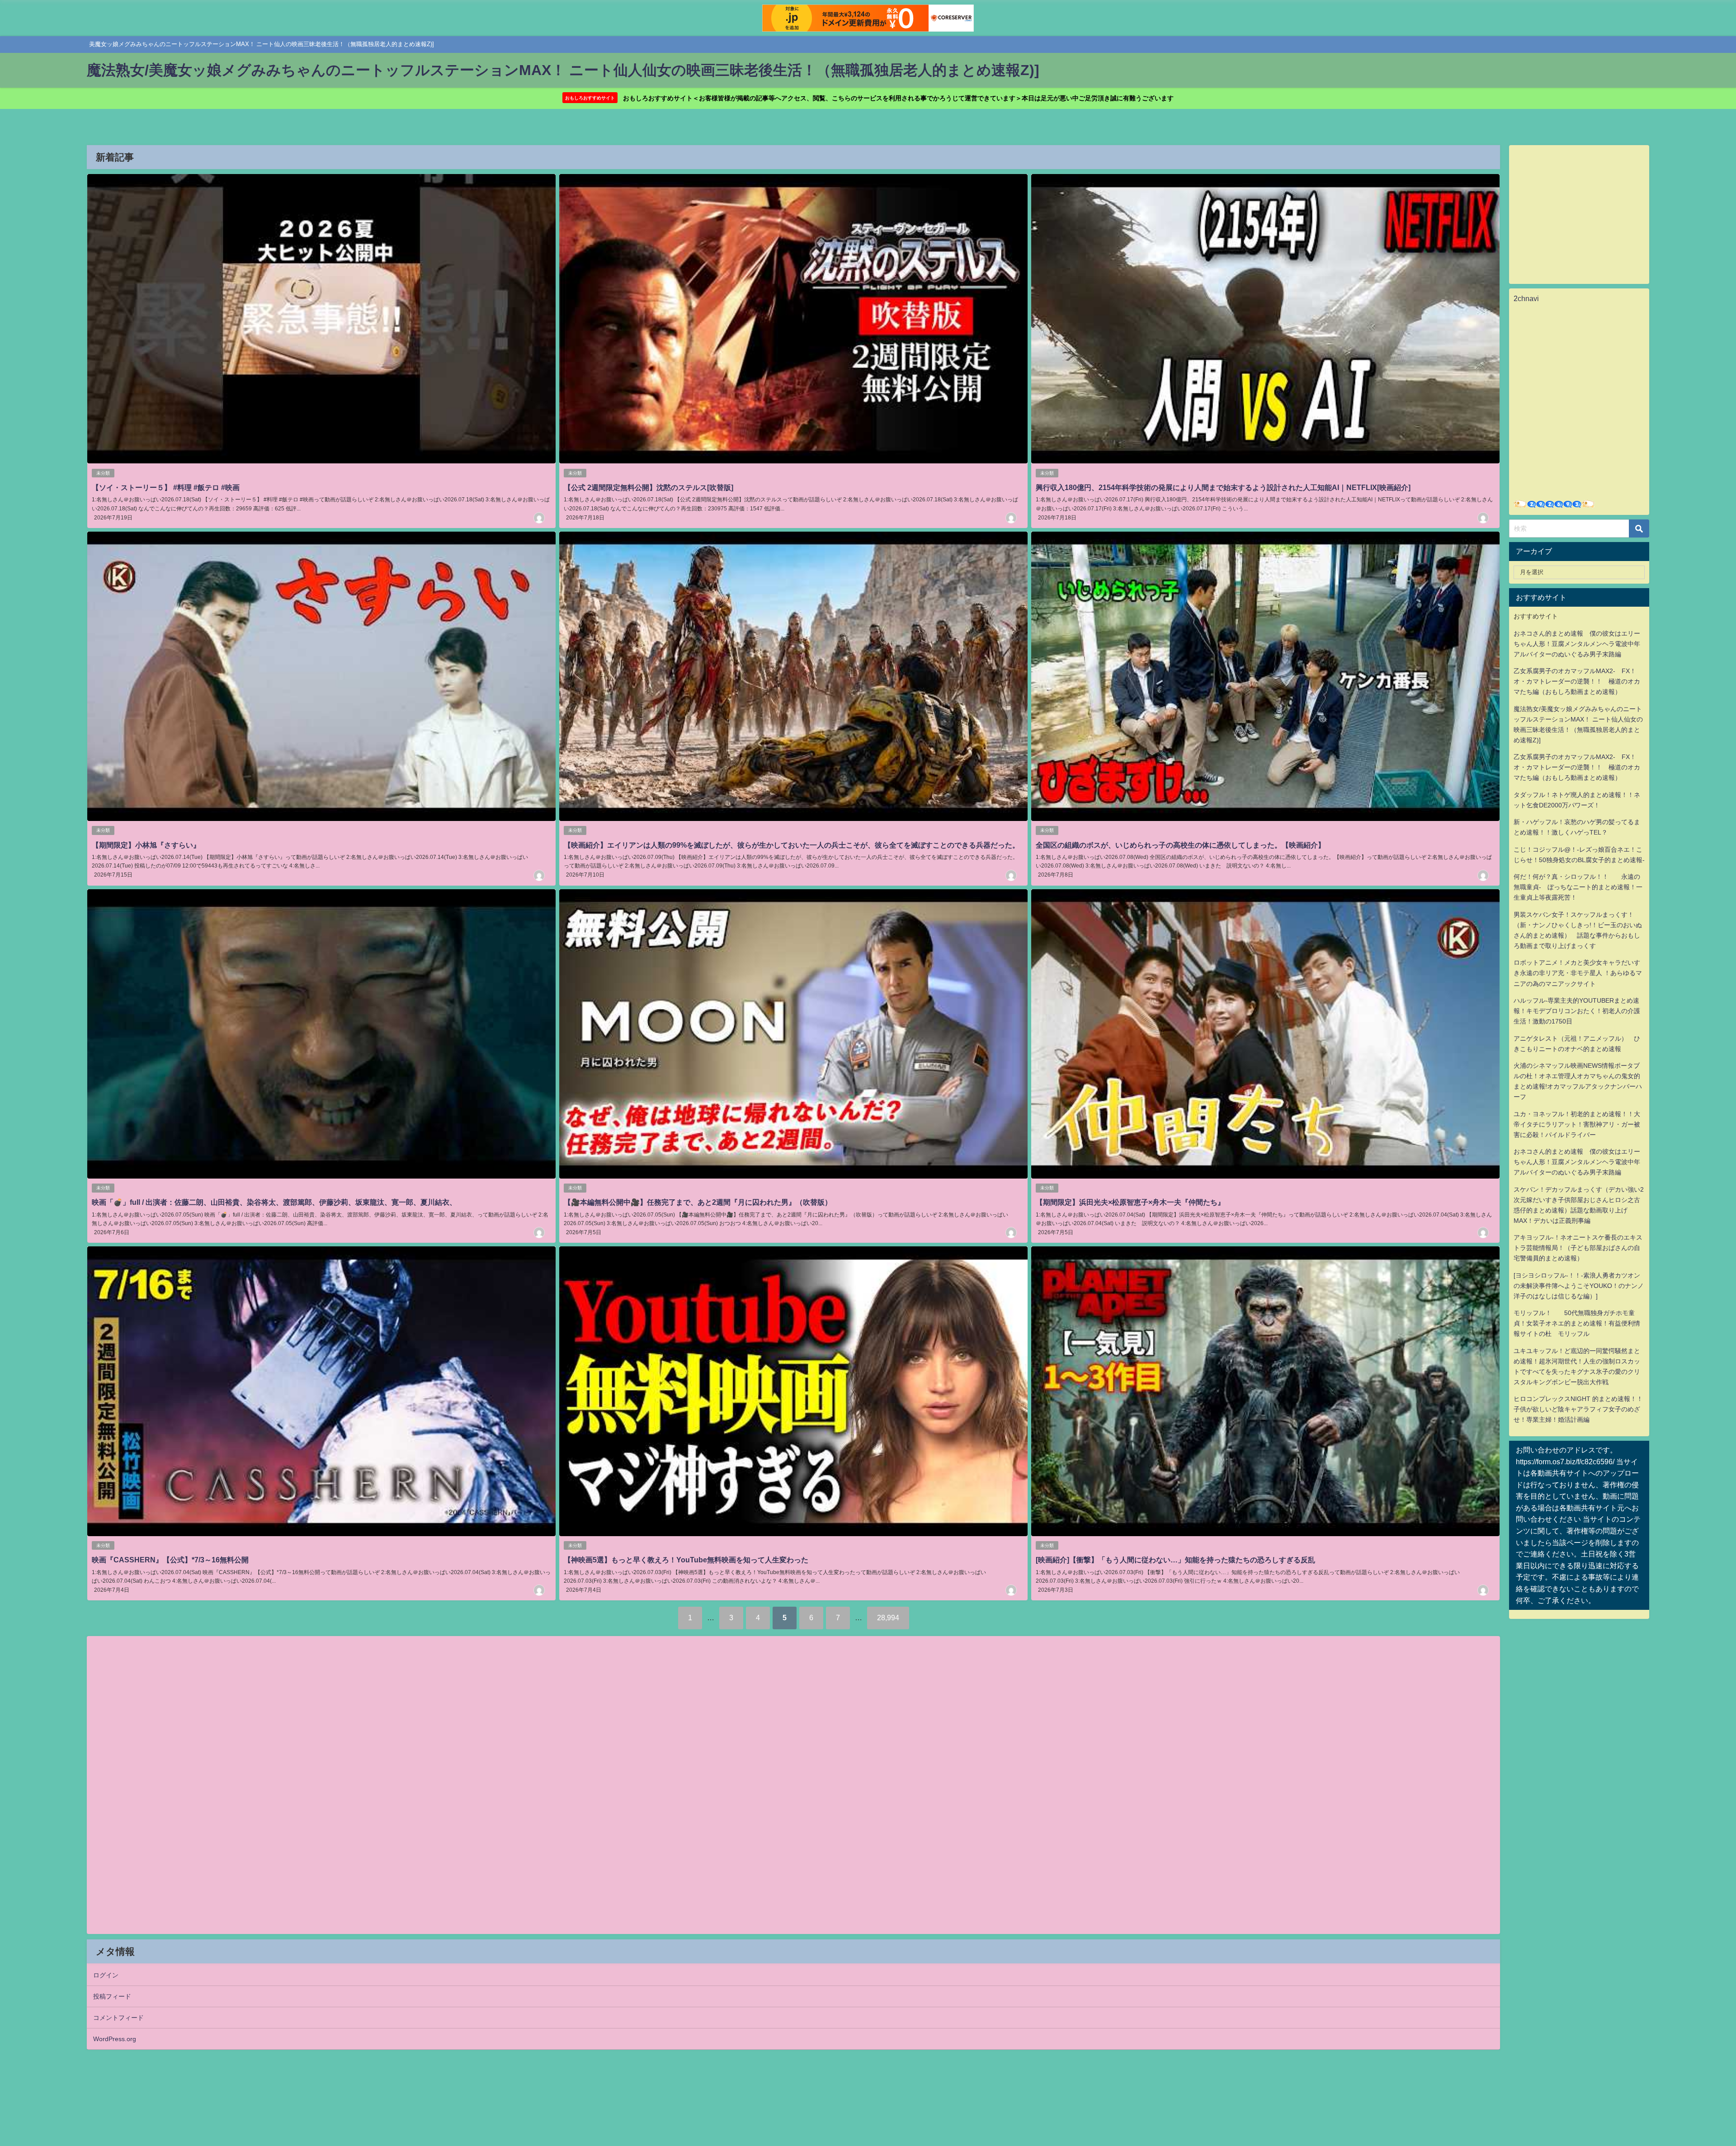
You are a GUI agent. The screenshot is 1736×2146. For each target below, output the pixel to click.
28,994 (888, 1618)
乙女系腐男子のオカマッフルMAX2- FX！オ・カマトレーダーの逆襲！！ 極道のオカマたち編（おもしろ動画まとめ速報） (1577, 681)
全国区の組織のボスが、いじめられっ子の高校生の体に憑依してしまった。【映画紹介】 (1180, 845)
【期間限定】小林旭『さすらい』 (146, 845)
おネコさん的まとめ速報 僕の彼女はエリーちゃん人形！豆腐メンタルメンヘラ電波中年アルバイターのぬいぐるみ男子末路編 (1577, 644)
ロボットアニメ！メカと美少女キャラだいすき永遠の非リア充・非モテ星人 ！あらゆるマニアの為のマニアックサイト (1578, 973)
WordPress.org (115, 2039)
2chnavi (1526, 298)
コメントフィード (118, 2018)
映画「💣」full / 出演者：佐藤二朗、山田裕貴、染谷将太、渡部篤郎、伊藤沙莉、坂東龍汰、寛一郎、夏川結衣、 (274, 1202)
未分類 (103, 473)
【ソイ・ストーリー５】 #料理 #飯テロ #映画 (166, 487)
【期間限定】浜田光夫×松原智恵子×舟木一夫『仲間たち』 (1130, 1202)
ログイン (106, 1975)
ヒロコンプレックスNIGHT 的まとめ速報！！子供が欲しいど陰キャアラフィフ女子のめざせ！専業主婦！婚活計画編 (1578, 1409)
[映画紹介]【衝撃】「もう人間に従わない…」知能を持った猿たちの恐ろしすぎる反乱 (1175, 1560)
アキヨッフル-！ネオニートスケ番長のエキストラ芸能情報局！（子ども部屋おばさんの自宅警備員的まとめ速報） (1578, 1248)
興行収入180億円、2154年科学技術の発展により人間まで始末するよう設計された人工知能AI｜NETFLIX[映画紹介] (1223, 487)
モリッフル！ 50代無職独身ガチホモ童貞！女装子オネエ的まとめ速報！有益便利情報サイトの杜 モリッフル (1577, 1323)
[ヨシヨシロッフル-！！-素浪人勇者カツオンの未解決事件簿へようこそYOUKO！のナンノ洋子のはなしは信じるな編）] (1579, 1286)
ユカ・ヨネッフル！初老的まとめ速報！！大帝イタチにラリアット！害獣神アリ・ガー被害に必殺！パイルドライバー (1577, 1124)
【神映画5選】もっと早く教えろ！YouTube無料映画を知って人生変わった (686, 1560)
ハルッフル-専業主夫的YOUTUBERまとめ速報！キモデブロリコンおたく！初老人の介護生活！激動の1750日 (1577, 1011)
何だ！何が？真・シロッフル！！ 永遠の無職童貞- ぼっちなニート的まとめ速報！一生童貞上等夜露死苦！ (1578, 887)
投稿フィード (112, 1996)
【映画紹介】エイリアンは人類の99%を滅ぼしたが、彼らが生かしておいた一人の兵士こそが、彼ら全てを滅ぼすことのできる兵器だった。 (792, 845)
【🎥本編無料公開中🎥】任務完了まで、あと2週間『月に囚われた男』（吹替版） (698, 1202)
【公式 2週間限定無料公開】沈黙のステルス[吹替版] (649, 487)
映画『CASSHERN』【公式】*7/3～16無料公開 (170, 1560)
